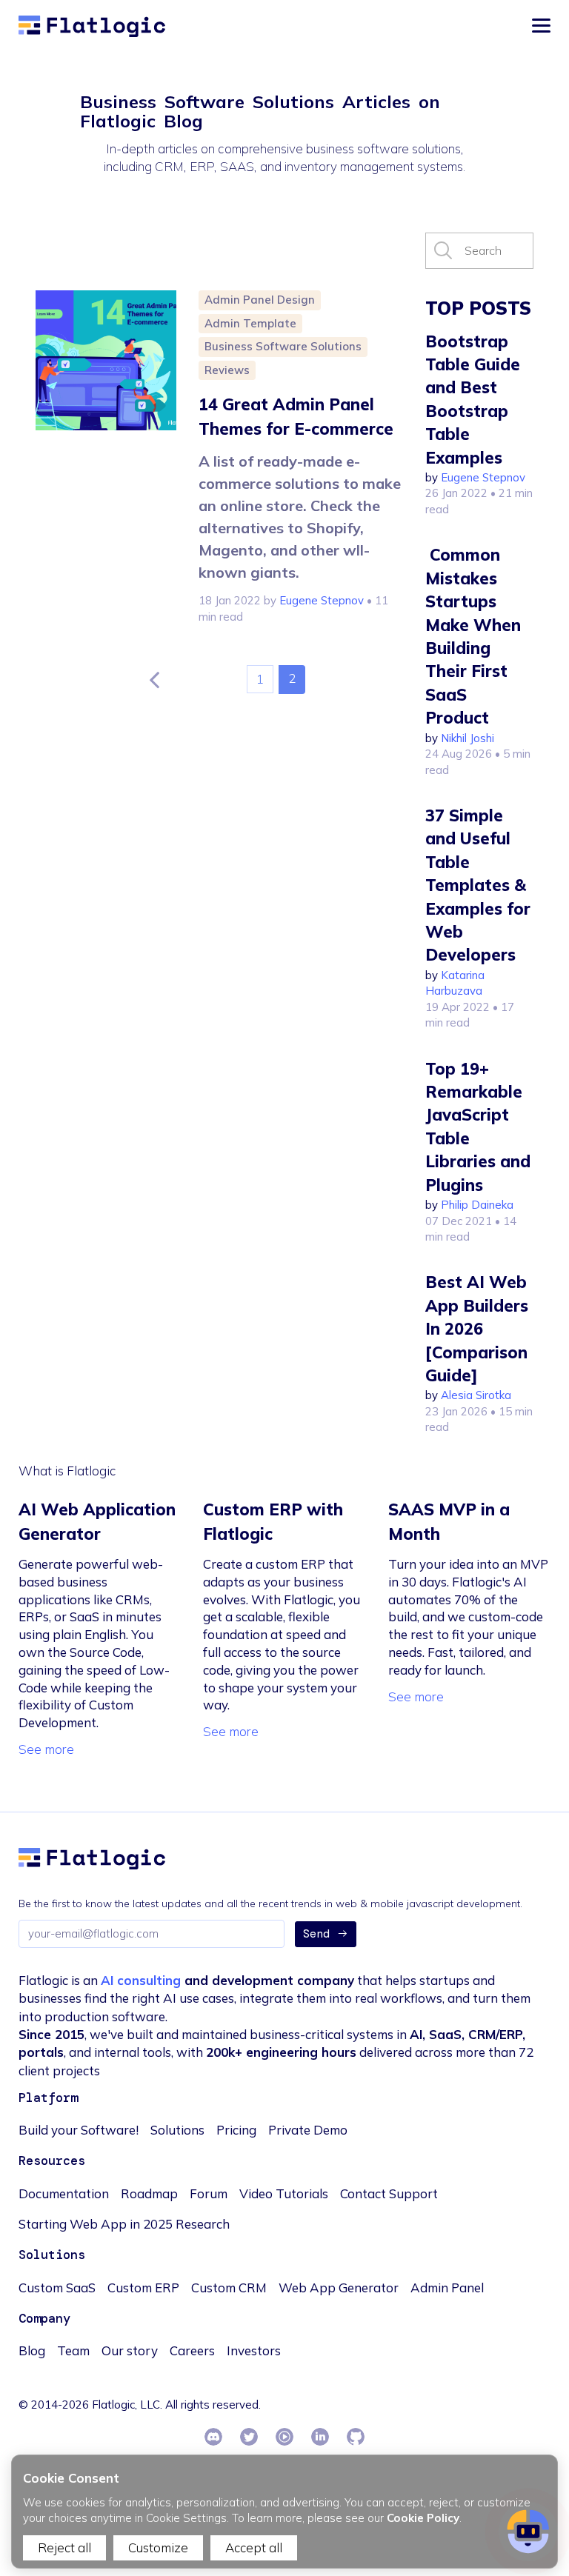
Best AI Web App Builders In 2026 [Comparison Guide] (477, 1329)
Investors (254, 2350)
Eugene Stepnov (322, 600)
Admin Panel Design (260, 300)
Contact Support (389, 2193)
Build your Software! (79, 2130)
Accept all (254, 2547)
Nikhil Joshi (467, 738)
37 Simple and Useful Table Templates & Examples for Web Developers (478, 885)
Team (73, 2350)
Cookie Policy (423, 2518)
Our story (130, 2350)
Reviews (227, 370)
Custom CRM (229, 2288)
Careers (192, 2350)
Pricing (236, 2130)
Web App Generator (339, 2288)
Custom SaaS (57, 2288)
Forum (209, 2193)
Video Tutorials (284, 2193)
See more (46, 1749)
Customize (158, 2547)
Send (316, 1934)
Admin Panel (447, 2288)
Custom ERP (143, 2288)
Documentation (64, 2193)
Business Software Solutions (283, 346)
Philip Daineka (477, 1205)
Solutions (177, 2130)
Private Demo (308, 2130)
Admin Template (250, 323)
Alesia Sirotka (476, 1395)
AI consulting (141, 1980)
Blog (32, 2350)
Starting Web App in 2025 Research (124, 2224)
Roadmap (149, 2193)
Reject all (64, 2547)
